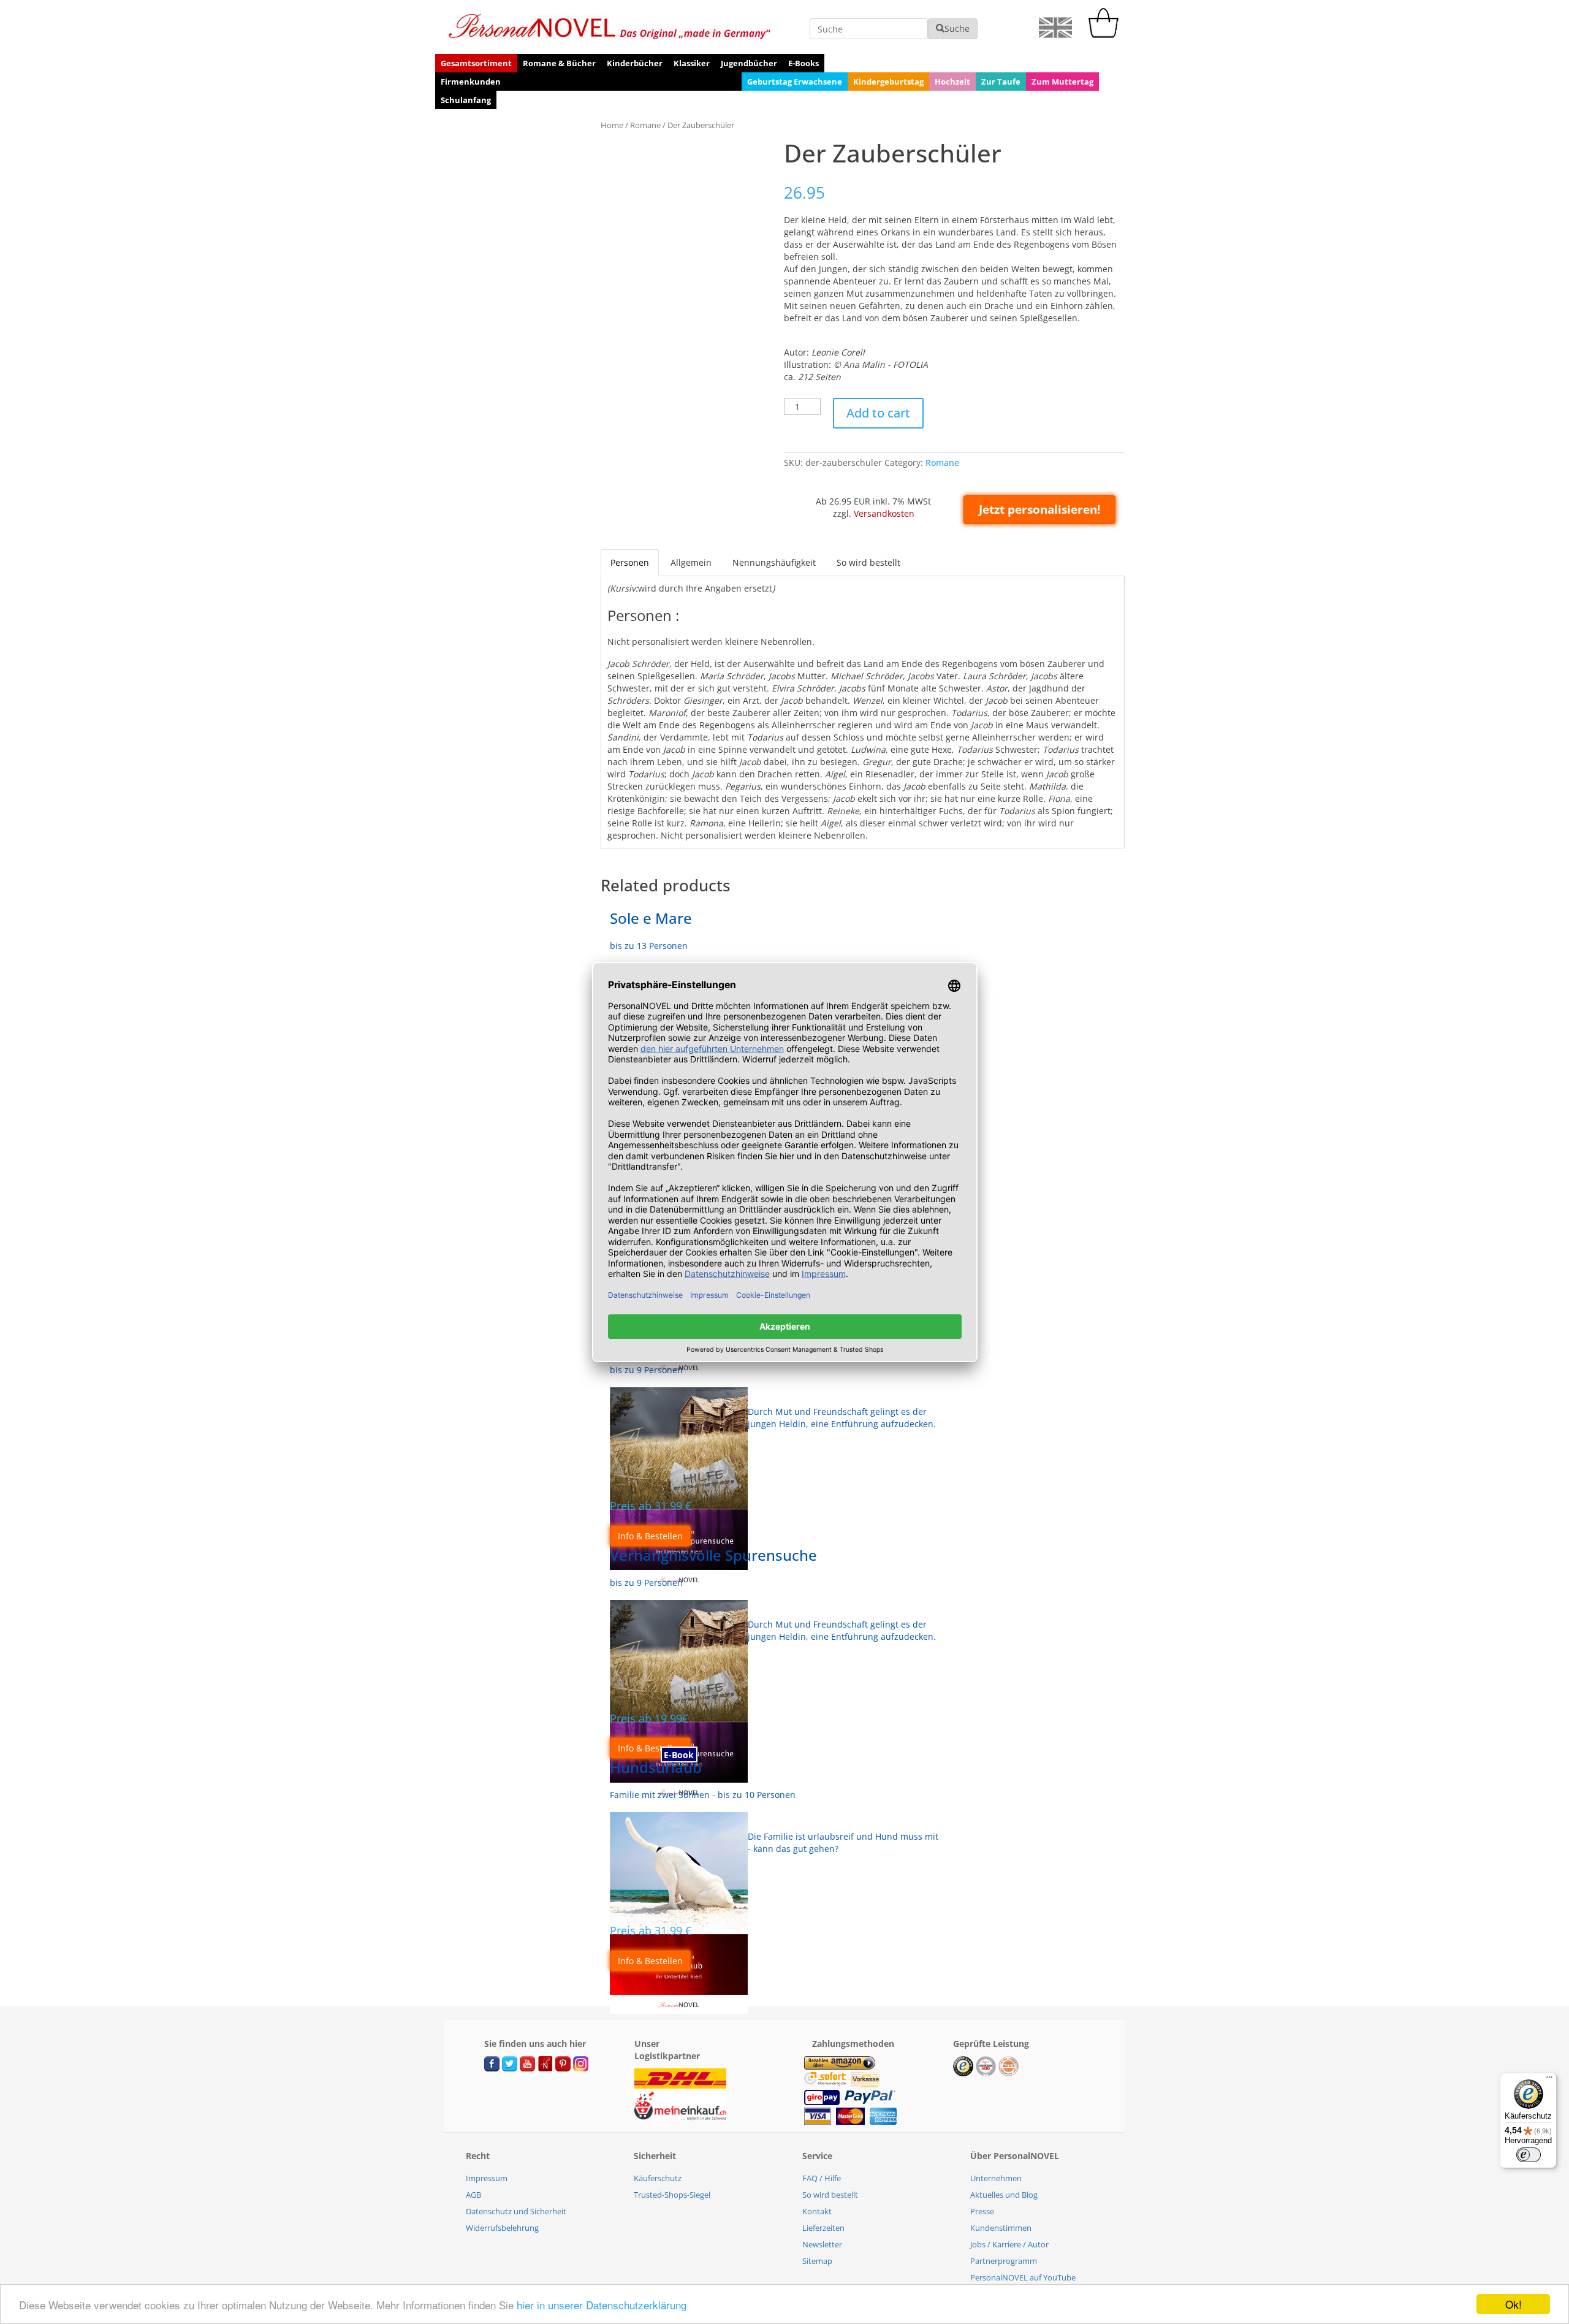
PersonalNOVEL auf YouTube (1023, 2277)
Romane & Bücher (559, 63)
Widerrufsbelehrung (502, 2228)
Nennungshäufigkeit (774, 562)
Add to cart (878, 413)
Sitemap (817, 2261)
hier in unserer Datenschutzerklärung (602, 2305)
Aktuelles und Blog (1004, 2195)
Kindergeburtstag (888, 82)
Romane (645, 125)
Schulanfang (466, 100)
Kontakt (817, 2211)
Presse (982, 2211)
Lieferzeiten (823, 2228)
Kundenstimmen (1001, 2228)
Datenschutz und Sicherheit (516, 2211)
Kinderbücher (635, 63)
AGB (473, 2195)
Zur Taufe (1001, 82)
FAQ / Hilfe (822, 2178)
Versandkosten (884, 513)
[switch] (1529, 2155)
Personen (630, 562)
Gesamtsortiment (476, 63)
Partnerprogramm (1004, 2261)
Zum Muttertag (1062, 82)
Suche (957, 29)
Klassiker (692, 63)
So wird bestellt (868, 562)
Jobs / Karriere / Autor (1009, 2244)
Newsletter (822, 2244)
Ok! (1514, 2304)
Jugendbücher (749, 63)
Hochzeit (952, 82)
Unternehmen (996, 2178)
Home (612, 125)
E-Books (803, 63)
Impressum (487, 2178)
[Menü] (1549, 2080)
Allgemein (691, 562)
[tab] (630, 563)
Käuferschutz (658, 2178)
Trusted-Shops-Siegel (672, 2195)
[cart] (1106, 35)
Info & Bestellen (650, 1536)
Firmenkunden (471, 82)
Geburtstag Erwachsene (795, 82)
